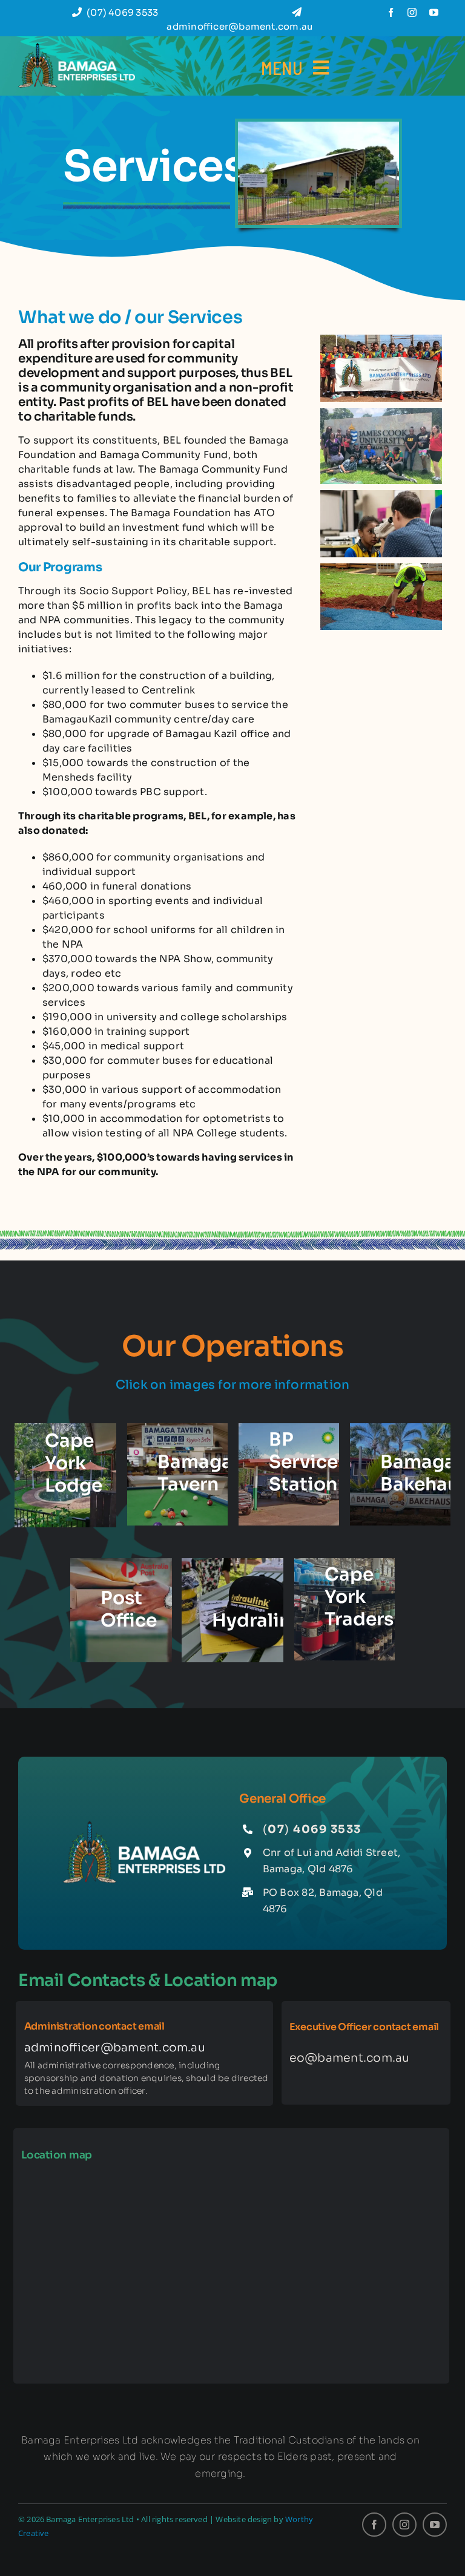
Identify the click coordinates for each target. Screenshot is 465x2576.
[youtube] (434, 12)
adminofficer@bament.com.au (115, 2048)
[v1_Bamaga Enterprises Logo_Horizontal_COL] (77, 48)
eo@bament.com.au (350, 2058)
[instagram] (412, 12)
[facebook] (391, 12)
